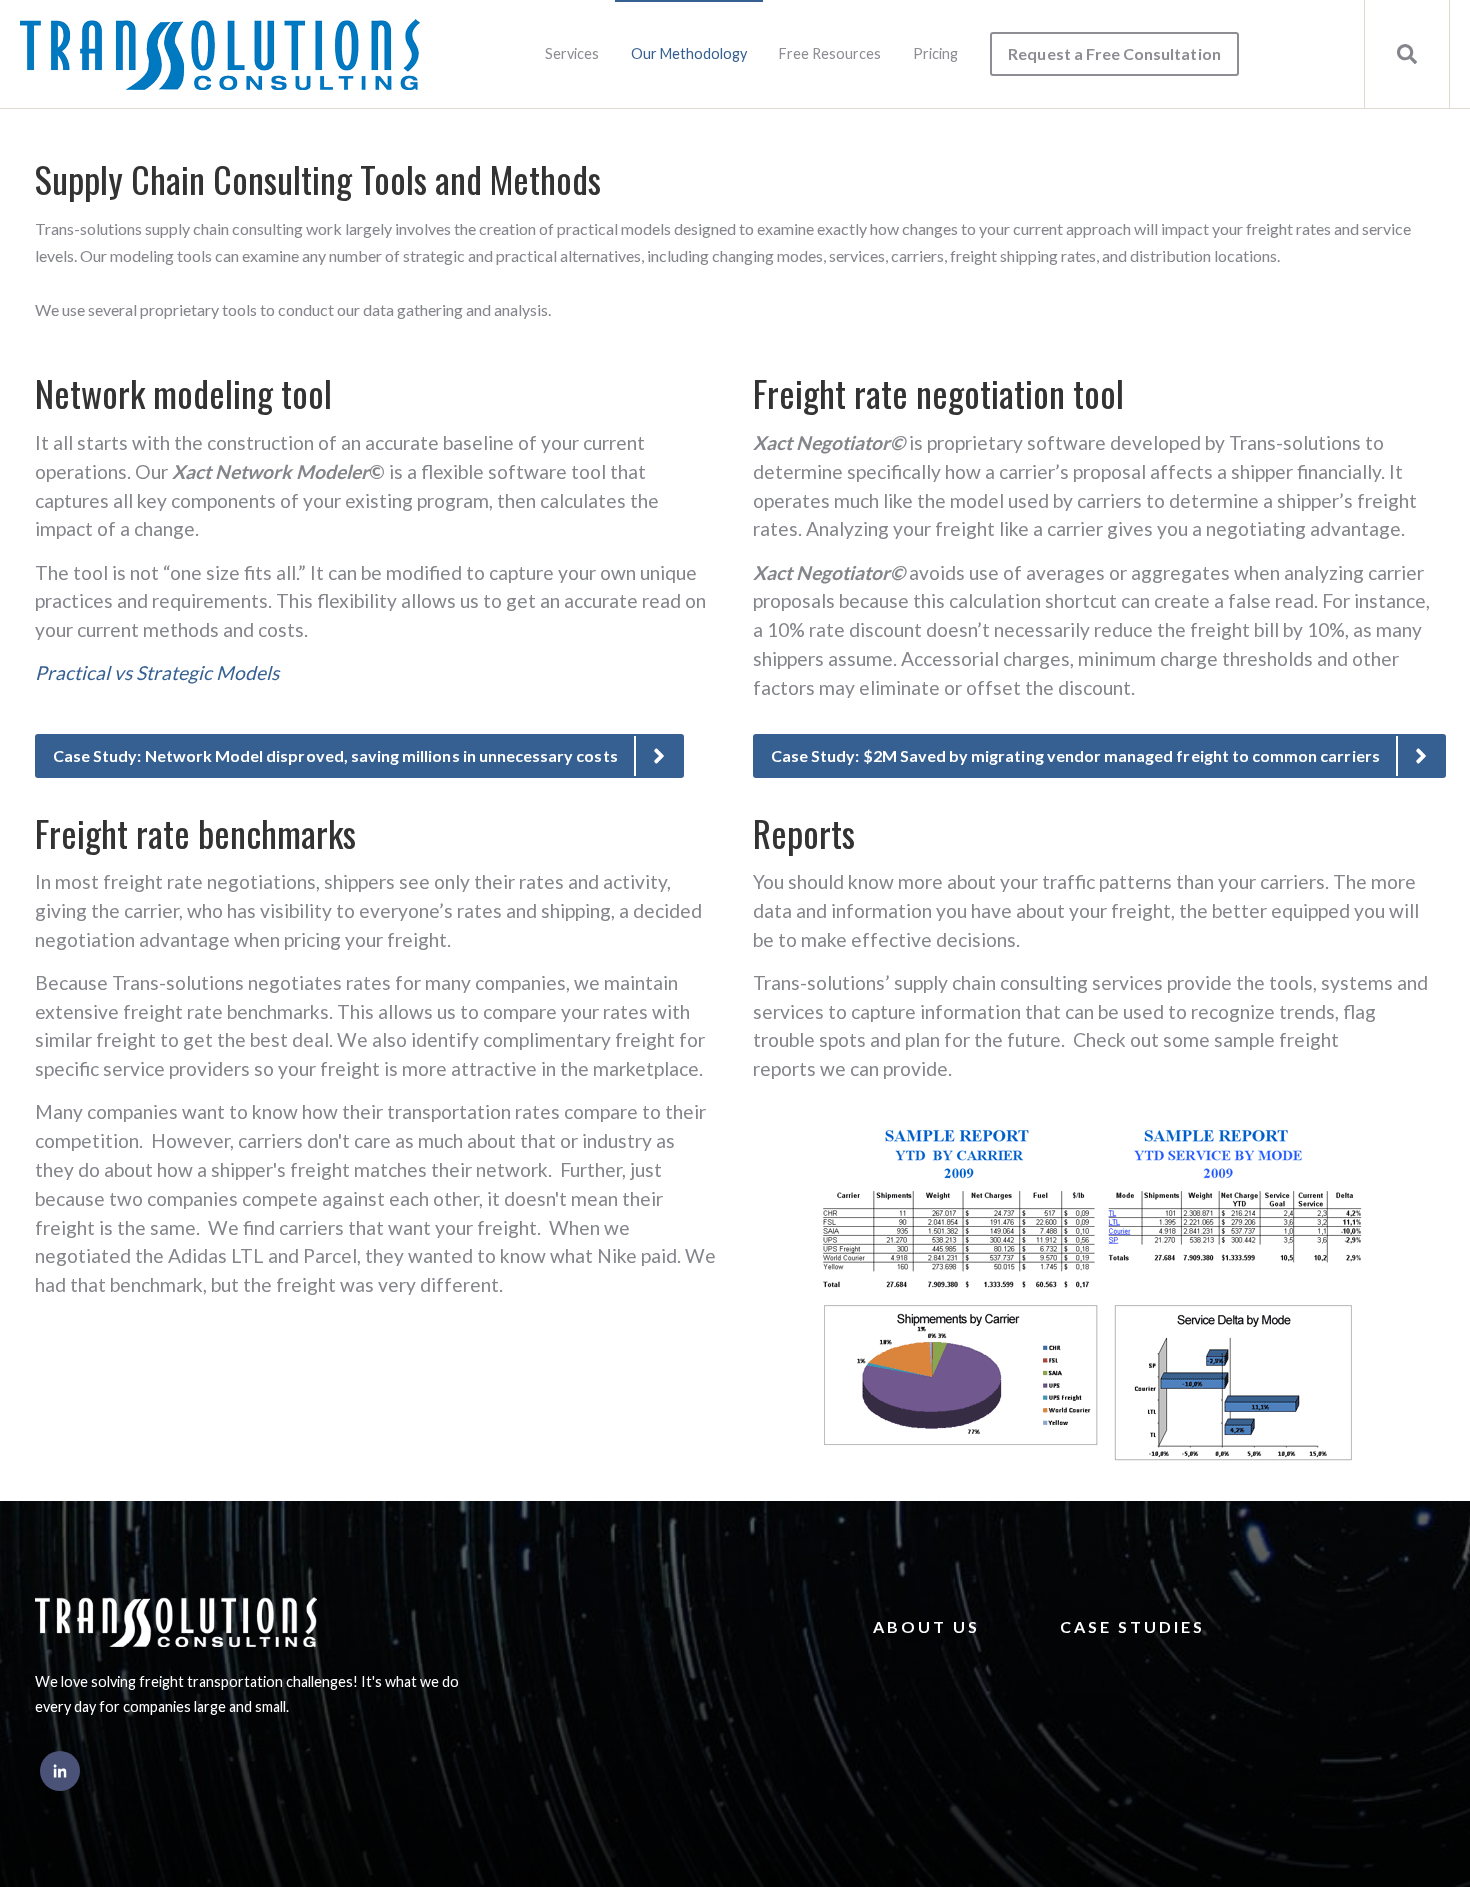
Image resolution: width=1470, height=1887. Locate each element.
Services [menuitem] (572, 53)
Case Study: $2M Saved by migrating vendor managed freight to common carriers (1075, 755)
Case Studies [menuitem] (1132, 1626)
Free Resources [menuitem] (830, 53)
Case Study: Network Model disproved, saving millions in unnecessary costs (335, 755)
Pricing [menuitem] (935, 53)
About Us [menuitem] (926, 1626)
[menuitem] (1114, 54)
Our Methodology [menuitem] (689, 53)
